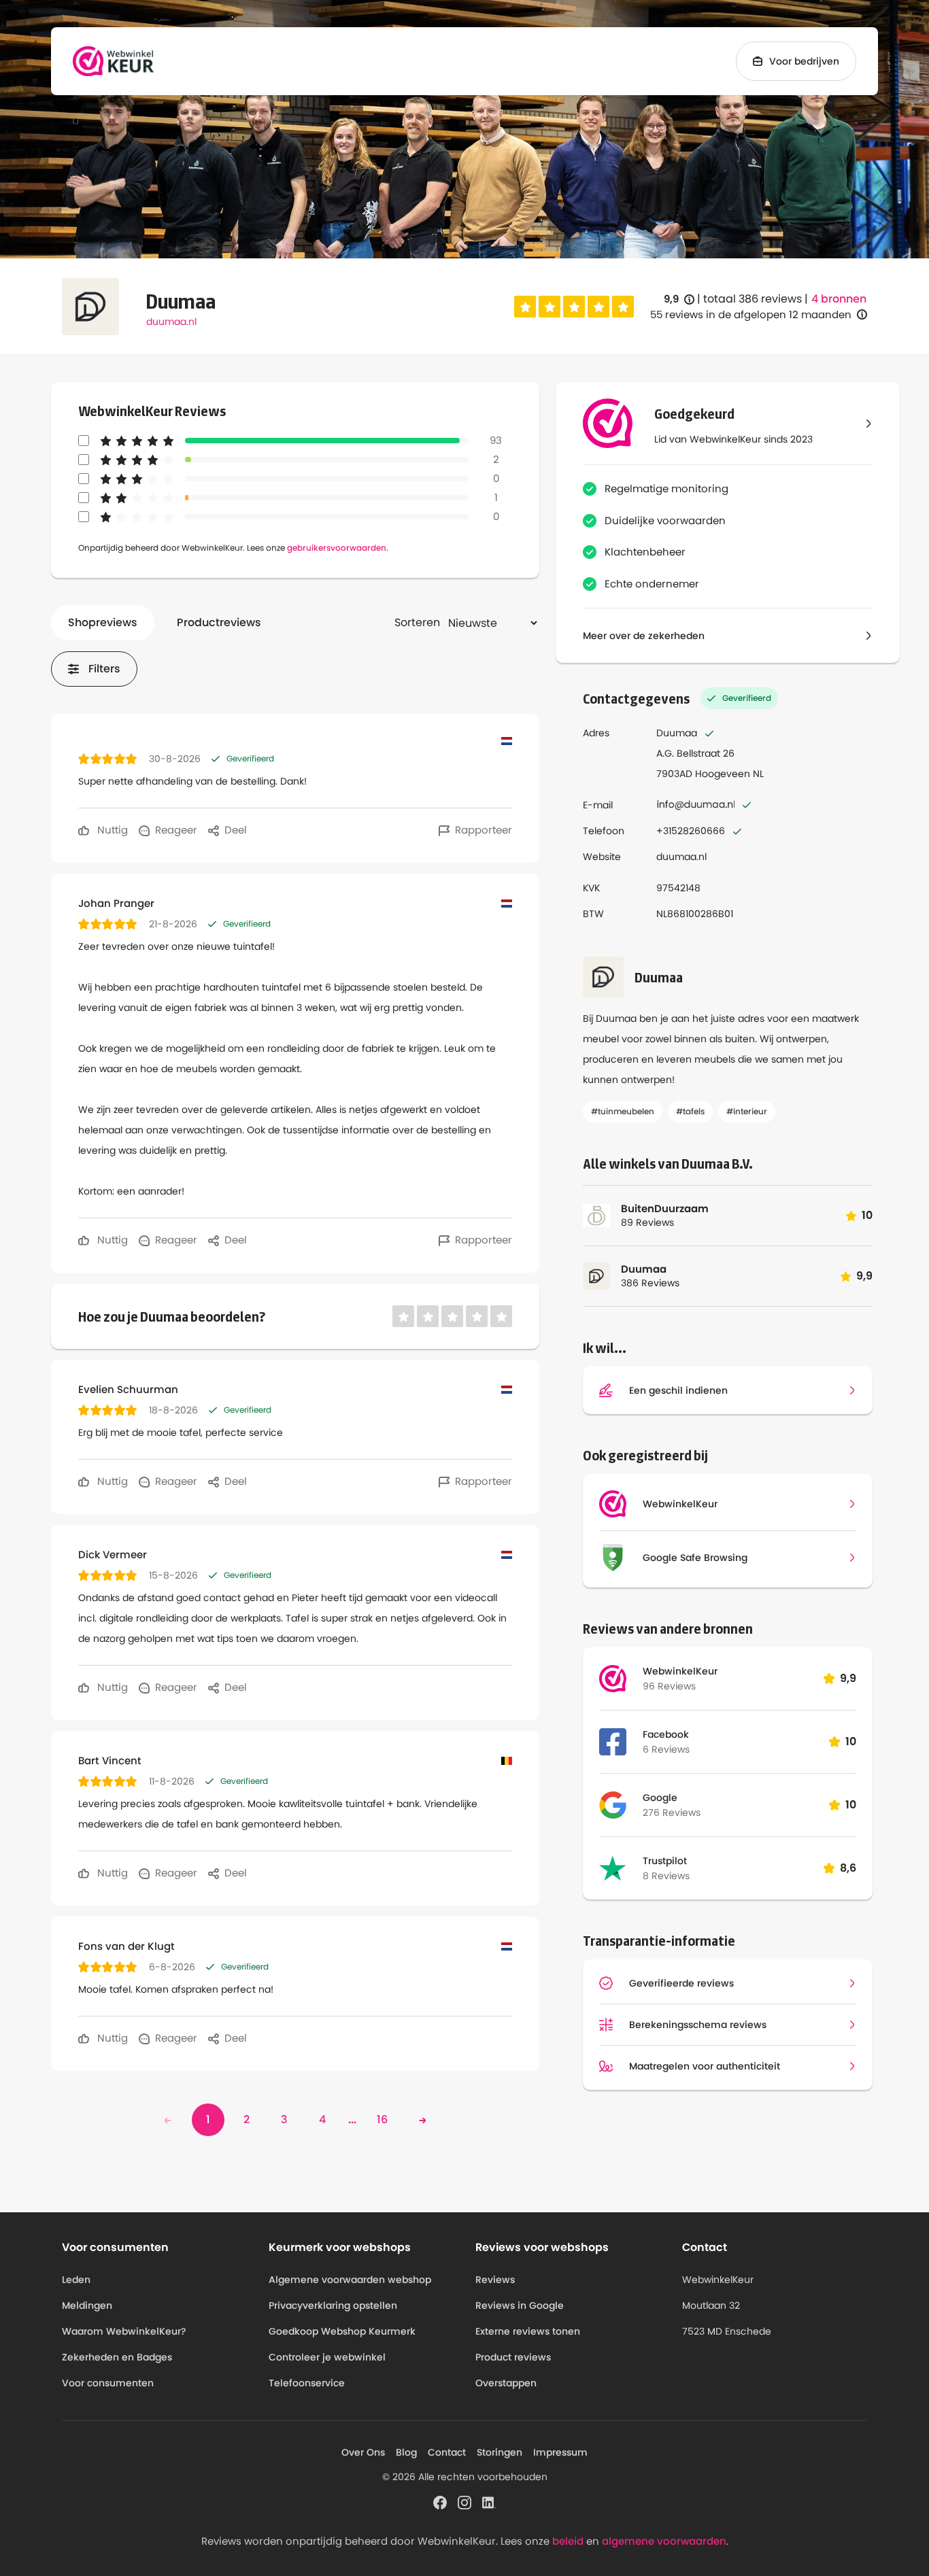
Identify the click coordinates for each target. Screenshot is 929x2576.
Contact (447, 2452)
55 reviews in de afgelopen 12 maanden (751, 314)
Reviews (495, 2280)
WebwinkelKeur (680, 1671)
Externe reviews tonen (528, 2331)
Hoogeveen (723, 774)
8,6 (848, 1868)
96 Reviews (669, 1686)
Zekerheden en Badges (117, 2357)
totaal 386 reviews (753, 299)
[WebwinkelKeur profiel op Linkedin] (489, 2501)
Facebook (666, 1734)
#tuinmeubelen (623, 1111)
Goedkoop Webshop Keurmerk (342, 2331)
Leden (76, 2280)
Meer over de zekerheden (644, 636)
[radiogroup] (574, 307)
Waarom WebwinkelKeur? (124, 2331)
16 (382, 2119)
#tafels (690, 1111)
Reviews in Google (520, 2305)
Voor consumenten (108, 2383)
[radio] (525, 307)
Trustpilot (665, 1861)
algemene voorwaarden (664, 2541)
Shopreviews (103, 622)
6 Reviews (666, 1749)
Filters (104, 669)
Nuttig (111, 830)
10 (851, 1741)
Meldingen (87, 2305)
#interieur (747, 1111)
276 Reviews (672, 1813)
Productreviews (219, 622)
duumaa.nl (171, 322)
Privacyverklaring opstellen (333, 2305)
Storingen (500, 2452)
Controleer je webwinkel (327, 2357)
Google (660, 1798)
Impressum (560, 2452)
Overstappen (506, 2383)
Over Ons (363, 2452)
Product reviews (513, 2357)
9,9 (679, 299)
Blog (406, 2452)
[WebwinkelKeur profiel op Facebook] (440, 2501)
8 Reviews (666, 1876)
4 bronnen (839, 299)
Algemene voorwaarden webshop (350, 2280)
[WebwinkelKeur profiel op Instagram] (464, 2501)
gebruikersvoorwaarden (337, 548)
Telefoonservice (307, 2383)
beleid (568, 2541)
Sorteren (417, 622)
